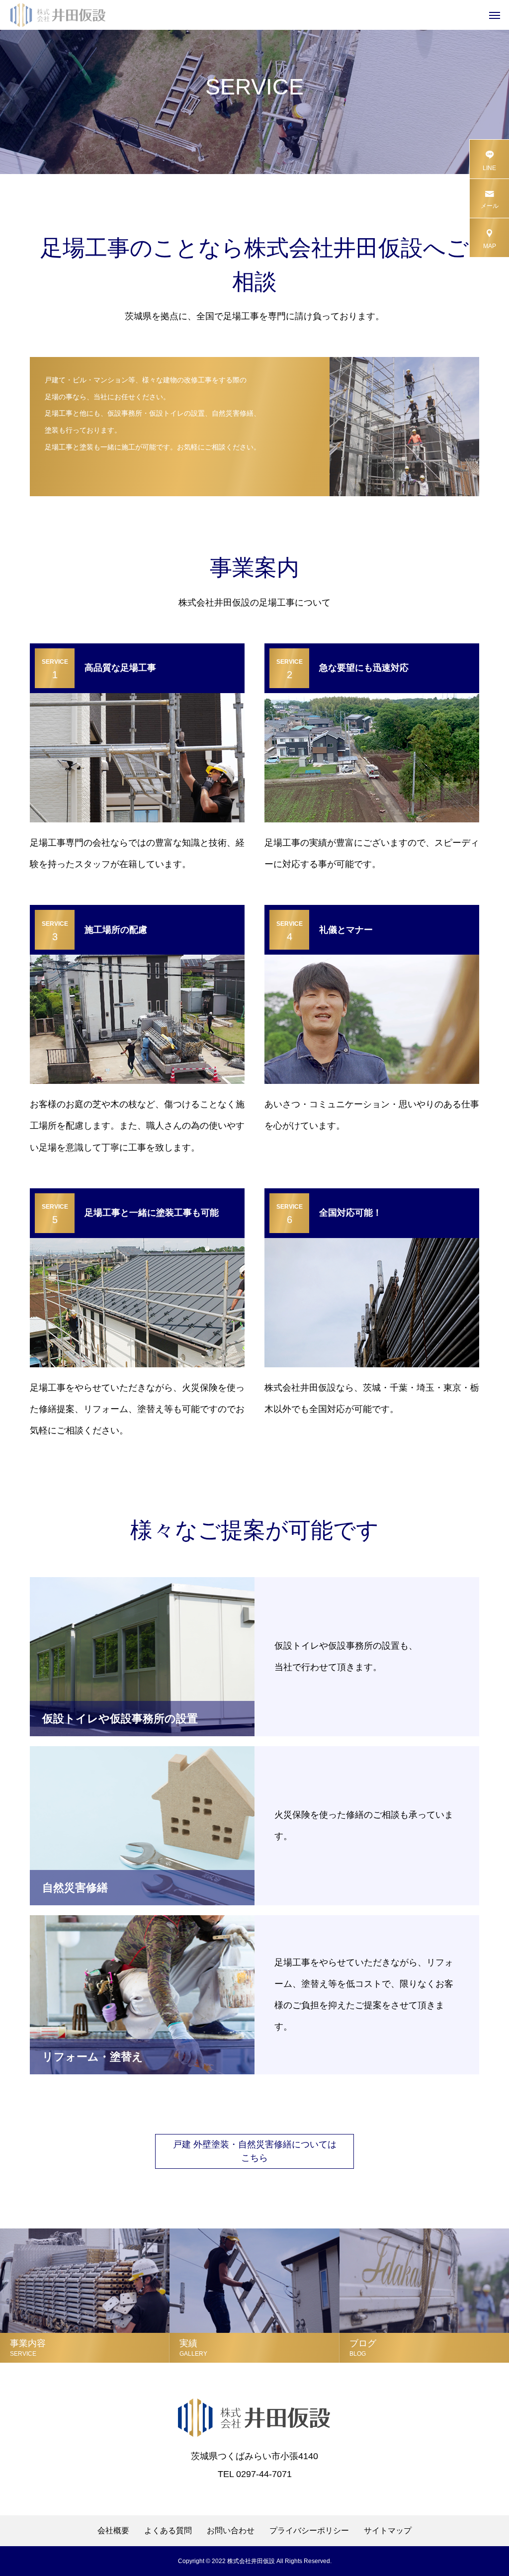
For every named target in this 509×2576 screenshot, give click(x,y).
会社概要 (113, 2531)
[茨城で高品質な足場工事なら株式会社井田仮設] (58, 15)
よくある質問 (168, 2531)
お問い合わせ (231, 2531)
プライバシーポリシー (309, 2531)
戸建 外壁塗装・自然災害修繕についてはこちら (255, 2151)
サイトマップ (388, 2531)
